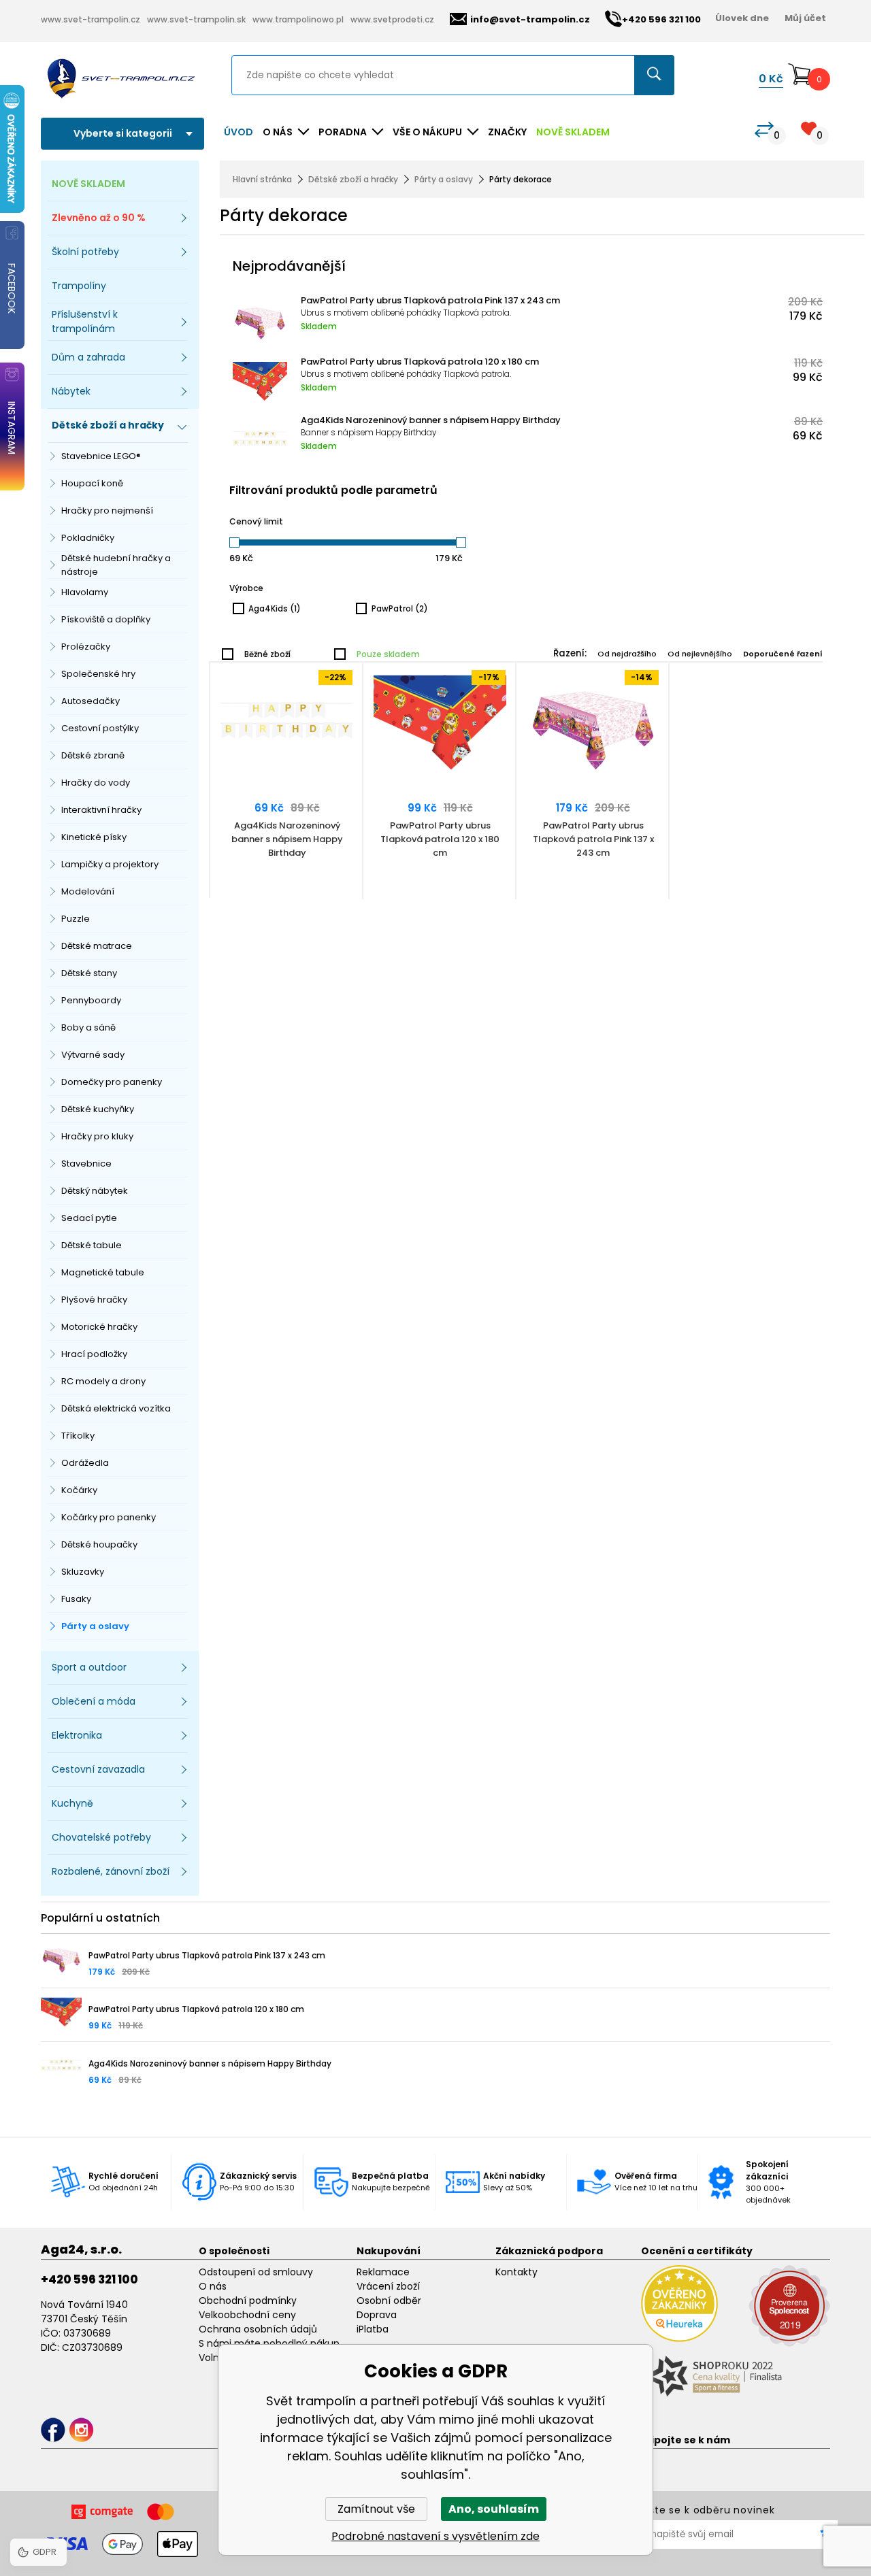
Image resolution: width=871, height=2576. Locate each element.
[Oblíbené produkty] (809, 128)
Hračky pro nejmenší (107, 511)
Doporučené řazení (783, 654)
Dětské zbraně (93, 755)
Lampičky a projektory (110, 864)
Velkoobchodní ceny (247, 2315)
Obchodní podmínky (248, 2301)
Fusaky (76, 1599)
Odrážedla (85, 1463)
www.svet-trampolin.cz (91, 19)
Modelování (88, 891)
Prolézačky (86, 647)
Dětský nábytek (95, 1191)
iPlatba (373, 2329)
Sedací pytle (89, 1218)
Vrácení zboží (388, 2286)
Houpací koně (92, 483)
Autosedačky (91, 701)
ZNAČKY (507, 132)
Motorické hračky (99, 1327)
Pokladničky (88, 538)
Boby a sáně (88, 1027)
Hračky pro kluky (97, 1136)
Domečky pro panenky (112, 1082)
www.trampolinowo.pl (298, 19)
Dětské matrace (97, 946)
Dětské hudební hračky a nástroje (116, 565)
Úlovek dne (742, 18)
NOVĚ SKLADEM (573, 132)
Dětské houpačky (99, 1544)
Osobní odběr (389, 2301)
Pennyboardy (91, 1000)
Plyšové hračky (94, 1300)
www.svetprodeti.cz (392, 19)
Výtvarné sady (93, 1055)
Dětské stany (89, 973)
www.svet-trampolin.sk (196, 19)
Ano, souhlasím (494, 2509)
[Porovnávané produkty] (764, 130)
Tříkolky (78, 1436)
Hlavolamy (85, 592)
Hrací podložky (94, 1354)
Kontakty (516, 2272)
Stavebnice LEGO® (101, 456)
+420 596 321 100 (89, 2279)
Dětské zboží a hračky (353, 179)
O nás (213, 2286)
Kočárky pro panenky (109, 1517)
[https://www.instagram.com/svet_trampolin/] (81, 2430)
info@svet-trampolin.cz (530, 19)
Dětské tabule (92, 1245)
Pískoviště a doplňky (106, 619)
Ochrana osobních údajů (258, 2329)
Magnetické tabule (103, 1272)
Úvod (239, 132)
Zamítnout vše (376, 2509)
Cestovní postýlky (100, 728)
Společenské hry (98, 674)
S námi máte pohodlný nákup (269, 2343)
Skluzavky (83, 1572)
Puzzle (76, 919)
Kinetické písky (94, 837)
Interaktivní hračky (101, 810)
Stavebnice (86, 1164)
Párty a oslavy (95, 1626)
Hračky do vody (96, 783)
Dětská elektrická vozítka (116, 1408)
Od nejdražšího (627, 654)
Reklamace (383, 2272)
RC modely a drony (103, 1381)
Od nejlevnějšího (700, 654)
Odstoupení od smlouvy (256, 2272)
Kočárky (79, 1490)
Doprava (377, 2315)
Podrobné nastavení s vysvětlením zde (435, 2536)
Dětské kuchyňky (98, 1109)
